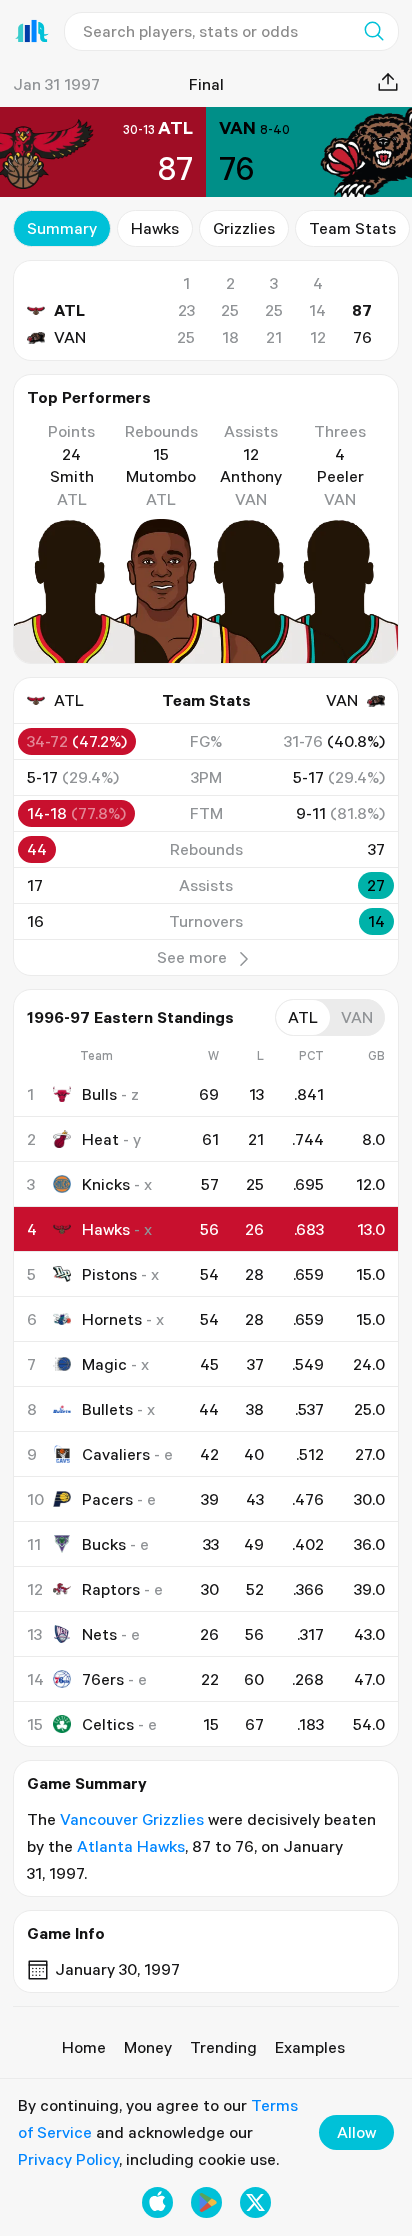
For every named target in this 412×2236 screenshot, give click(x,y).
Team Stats (352, 228)
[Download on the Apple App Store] (157, 2202)
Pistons (109, 1274)
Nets (99, 1634)
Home (84, 2047)
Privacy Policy (68, 2159)
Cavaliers (116, 1454)
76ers (103, 1679)
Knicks (106, 1184)
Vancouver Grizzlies (132, 1819)
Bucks (104, 1544)
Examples (310, 2047)
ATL (69, 310)
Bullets (107, 1409)
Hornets (112, 1319)
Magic (104, 1364)
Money (148, 2047)
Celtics (108, 1724)
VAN (70, 337)
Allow (356, 2132)
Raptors (111, 1589)
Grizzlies (244, 228)
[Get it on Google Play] (206, 2202)
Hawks (155, 228)
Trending (223, 2047)
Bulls (99, 1094)
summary (62, 228)
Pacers (107, 1499)
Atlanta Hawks (131, 1846)
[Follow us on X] (255, 2202)
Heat (100, 1139)
